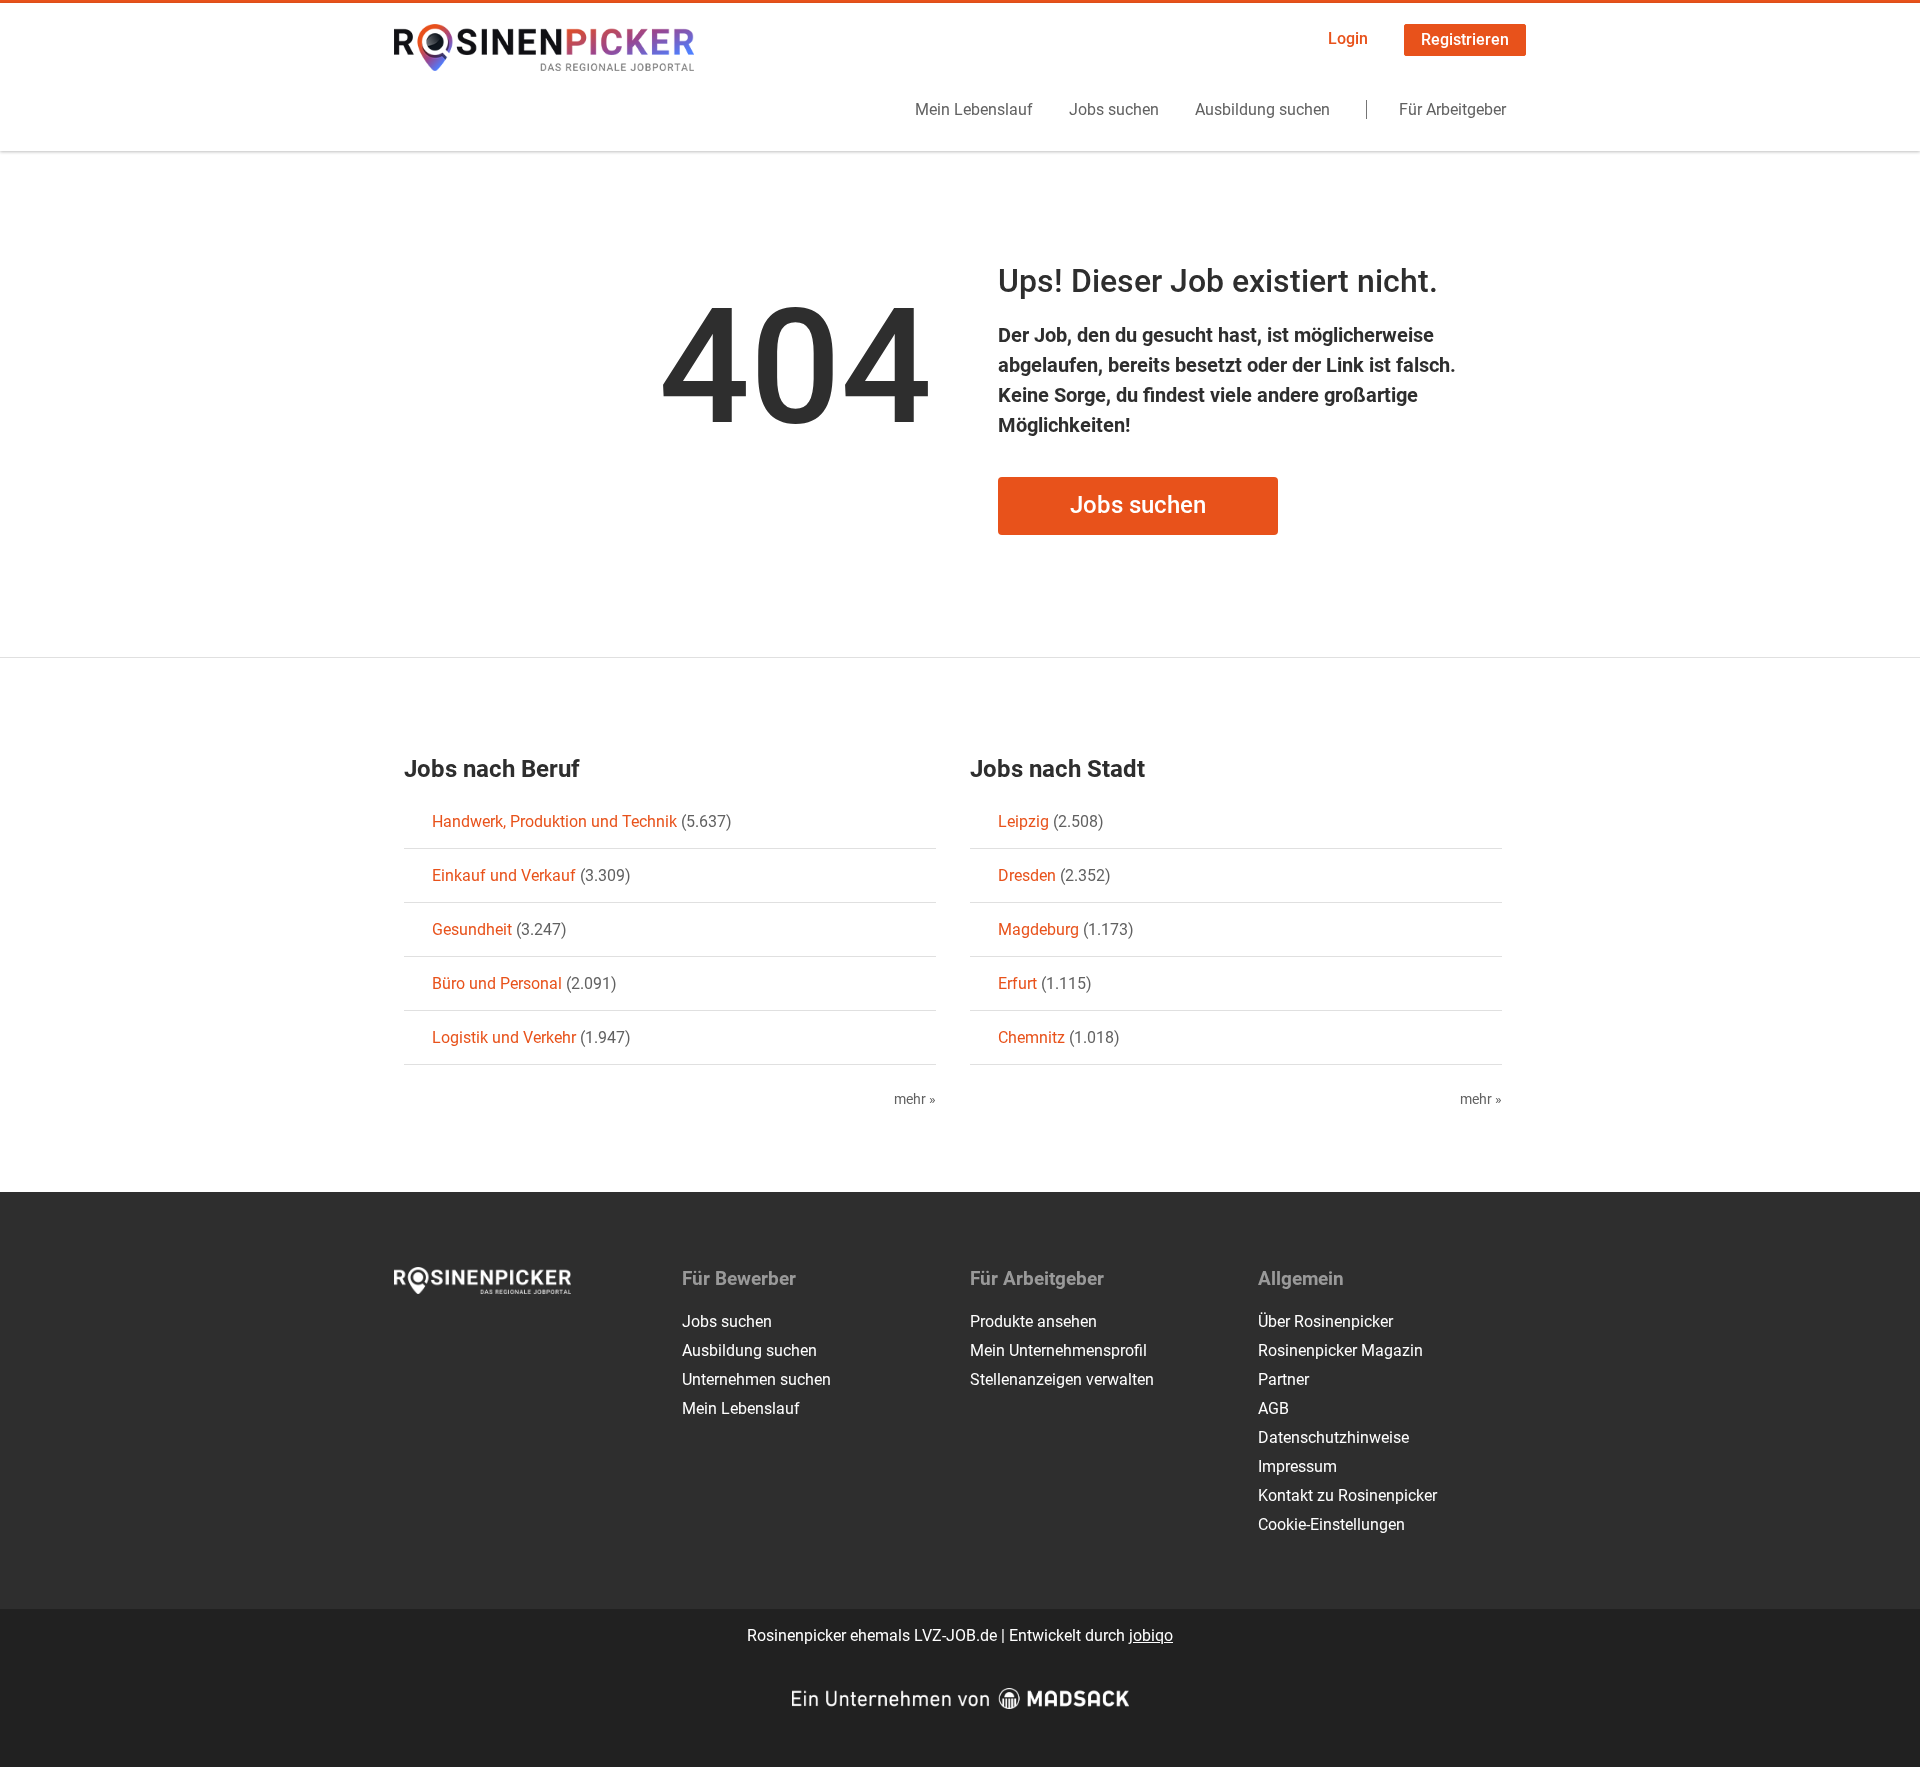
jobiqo (1151, 1635)
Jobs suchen (1114, 109)
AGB (1273, 1408)
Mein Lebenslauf (974, 109)
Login (1348, 38)
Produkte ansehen (1033, 1321)
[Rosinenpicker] (544, 47)
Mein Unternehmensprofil (1058, 1350)
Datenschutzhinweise (1333, 1437)
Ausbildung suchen (1262, 109)
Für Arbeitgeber (1452, 109)
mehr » (915, 1099)
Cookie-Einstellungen (1331, 1524)
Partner (1283, 1379)
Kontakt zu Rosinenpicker (1347, 1495)
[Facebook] (410, 1336)
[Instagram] (443, 1336)
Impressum (1297, 1466)
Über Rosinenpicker (1325, 1321)
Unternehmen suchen (756, 1379)
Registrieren (1465, 39)
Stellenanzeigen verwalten (1062, 1379)
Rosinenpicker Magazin (1340, 1350)
